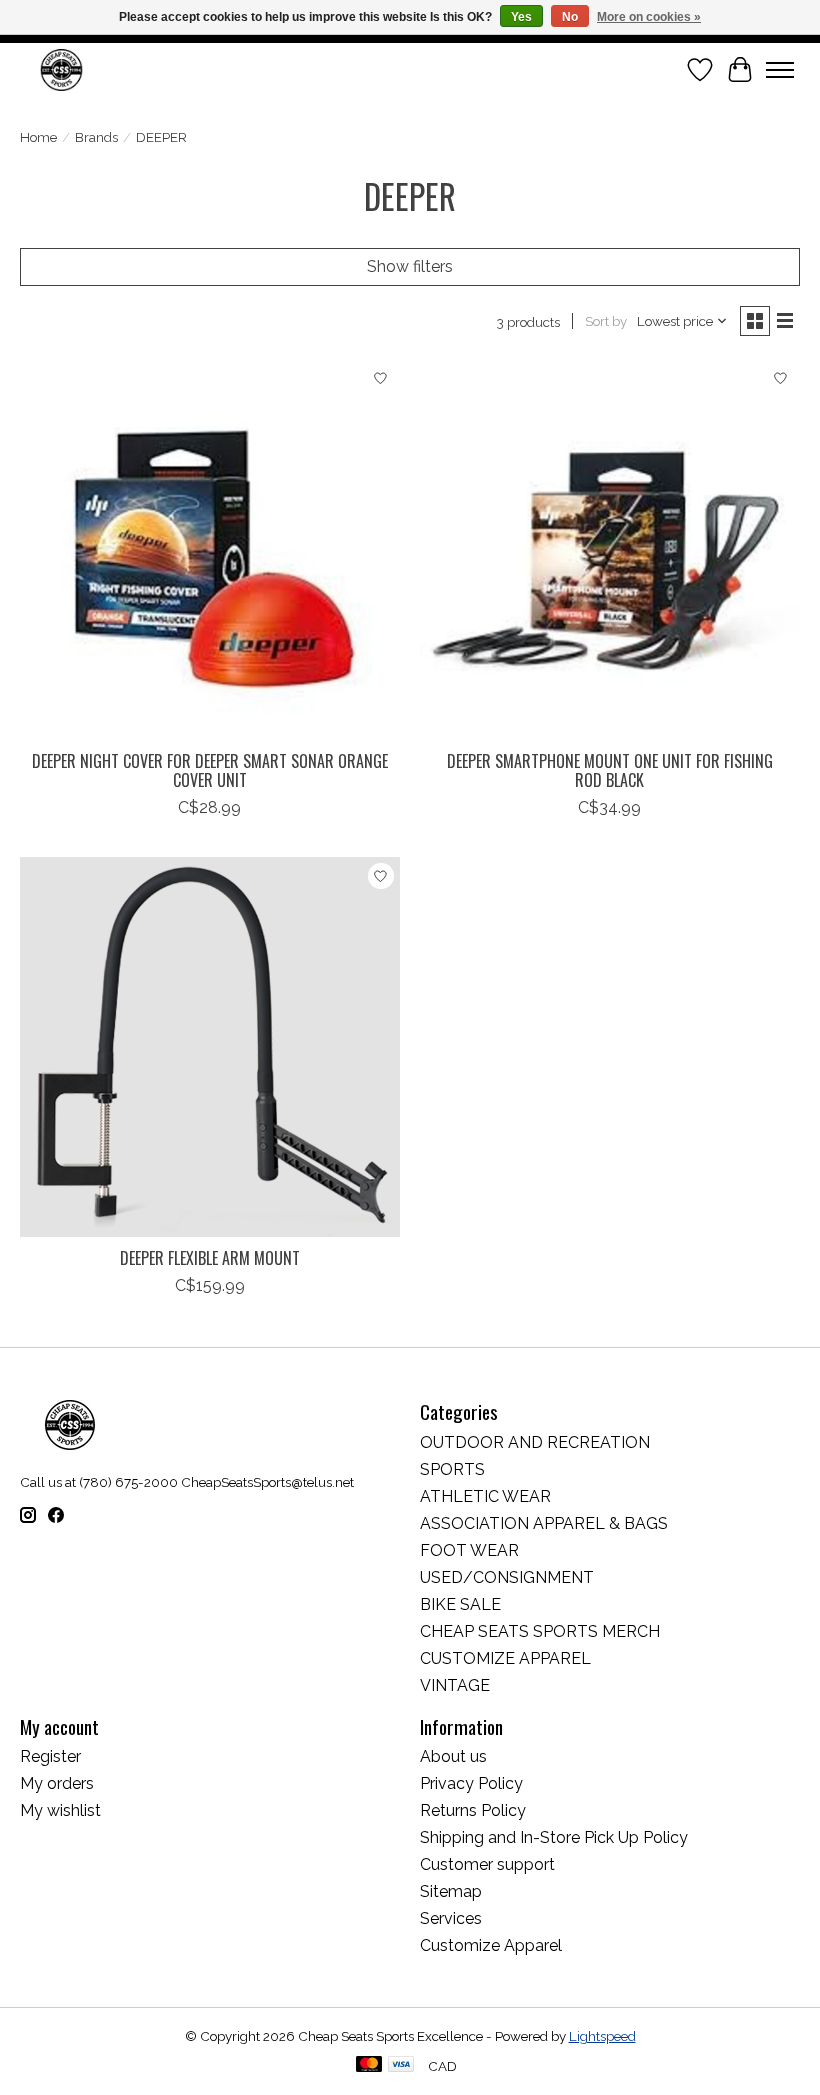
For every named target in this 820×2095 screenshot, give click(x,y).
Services (451, 1918)
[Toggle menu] (780, 70)
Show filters (410, 266)
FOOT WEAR (469, 1550)
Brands (96, 137)
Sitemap (451, 1891)
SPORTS (452, 1469)
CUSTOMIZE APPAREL (505, 1658)
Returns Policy (473, 1810)
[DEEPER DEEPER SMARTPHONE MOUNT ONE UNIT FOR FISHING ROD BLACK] (610, 550)
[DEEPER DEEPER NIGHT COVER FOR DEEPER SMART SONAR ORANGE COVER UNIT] (210, 550)
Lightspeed (602, 2036)
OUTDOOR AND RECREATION (535, 1442)
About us (453, 1756)
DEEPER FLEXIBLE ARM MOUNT (210, 1258)
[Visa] (401, 2065)
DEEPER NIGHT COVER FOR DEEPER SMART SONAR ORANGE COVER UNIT (210, 770)
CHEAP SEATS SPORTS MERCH (540, 1631)
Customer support (487, 1864)
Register (50, 1756)
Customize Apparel (491, 1945)
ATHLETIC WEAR (485, 1496)
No (570, 17)
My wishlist (60, 1810)
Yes (521, 17)
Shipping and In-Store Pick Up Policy (554, 1837)
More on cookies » (649, 17)
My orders (57, 1783)
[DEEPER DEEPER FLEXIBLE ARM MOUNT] (210, 1047)
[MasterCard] (369, 2065)
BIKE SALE (460, 1604)
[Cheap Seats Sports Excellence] (61, 69)
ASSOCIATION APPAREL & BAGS (544, 1523)
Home (38, 137)
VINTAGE (455, 1685)
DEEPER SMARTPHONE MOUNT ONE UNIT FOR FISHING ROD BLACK (610, 770)
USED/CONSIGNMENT (507, 1577)
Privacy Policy (471, 1783)
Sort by (606, 321)
